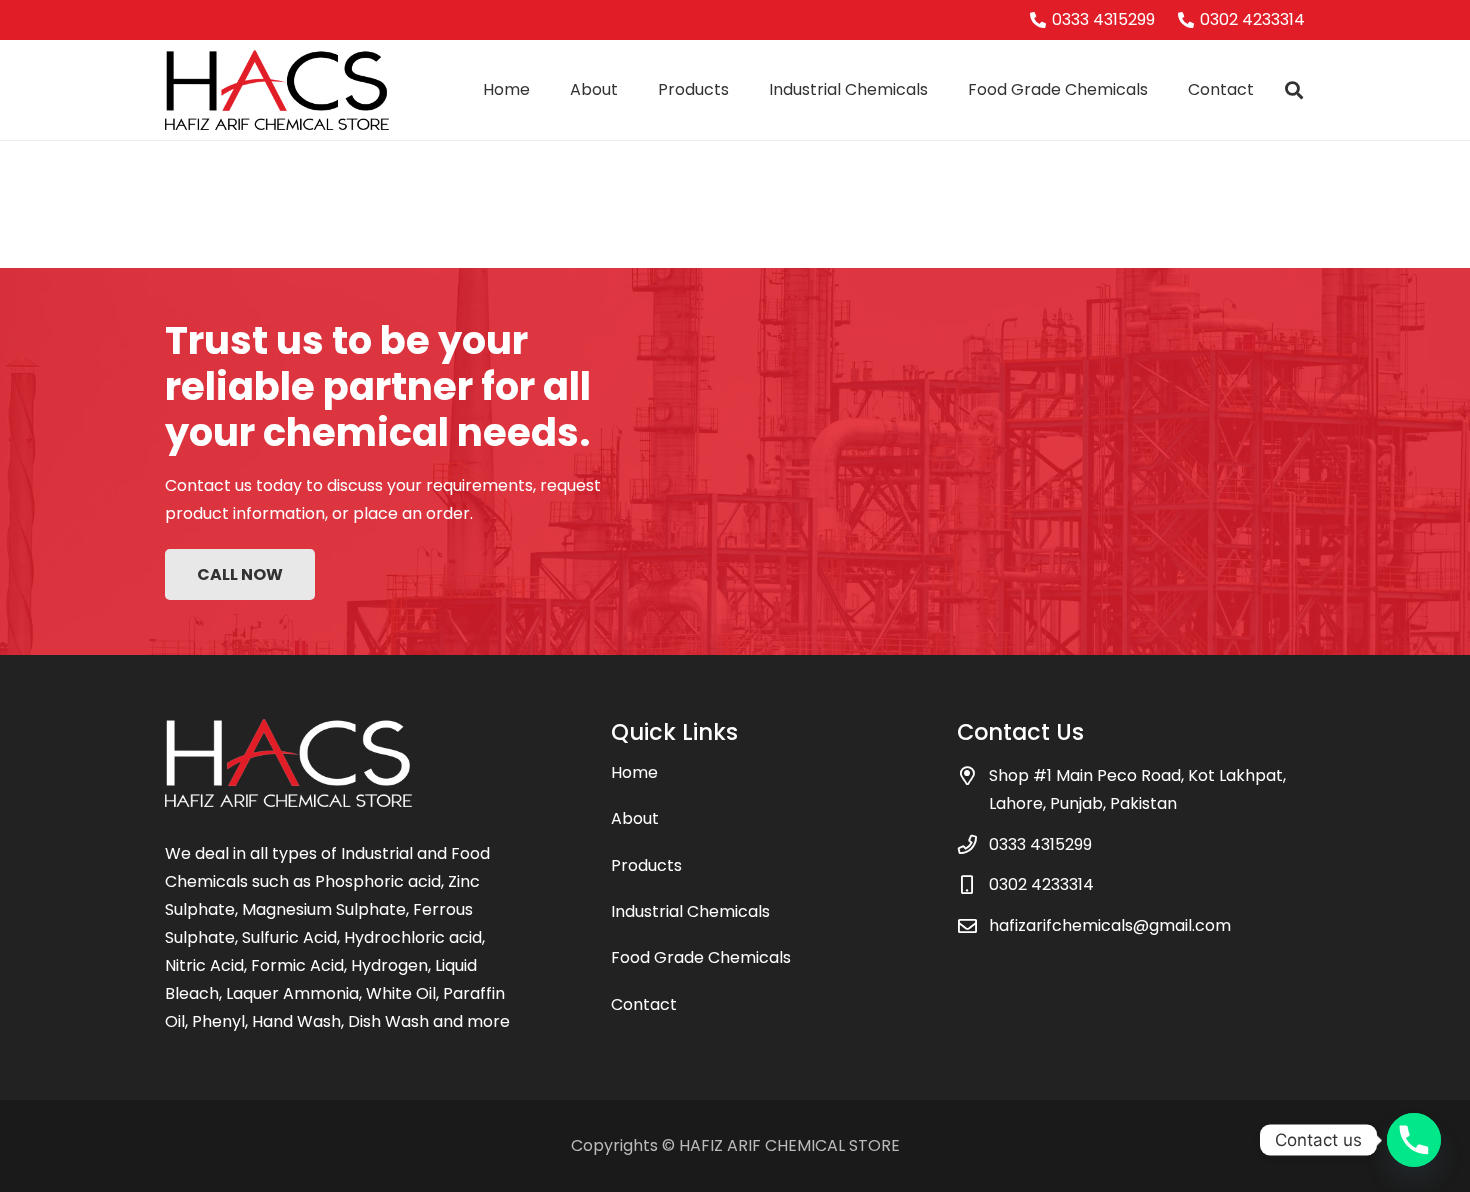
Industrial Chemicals (690, 911)
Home (634, 772)
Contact (644, 1004)
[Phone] (1414, 1140)
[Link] (277, 90)
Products (646, 865)
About (635, 818)
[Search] (1294, 90)
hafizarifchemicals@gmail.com (1110, 925)
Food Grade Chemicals (701, 957)
